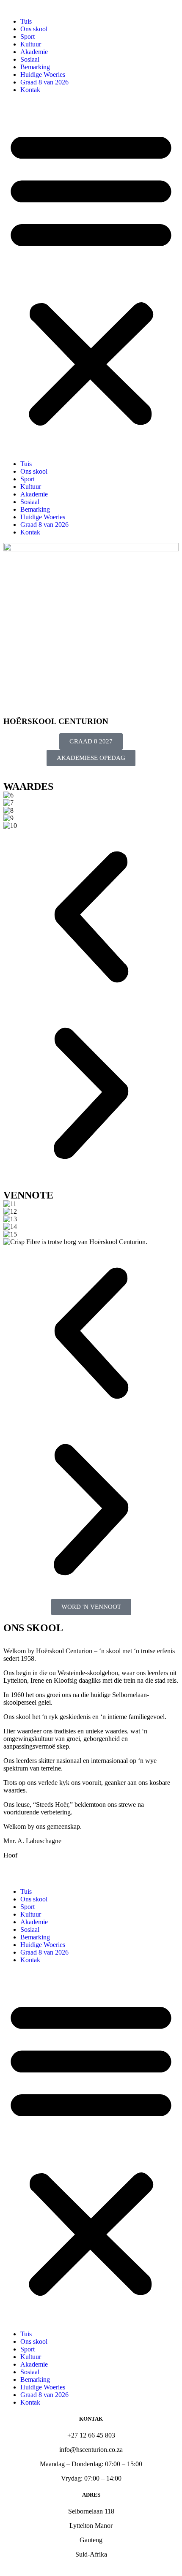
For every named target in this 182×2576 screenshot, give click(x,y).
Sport (28, 37)
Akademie (34, 52)
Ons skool (34, 29)
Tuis (26, 21)
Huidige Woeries (43, 75)
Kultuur (31, 44)
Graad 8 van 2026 (44, 82)
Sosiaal (30, 59)
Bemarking (35, 67)
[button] (91, 277)
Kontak (30, 90)
